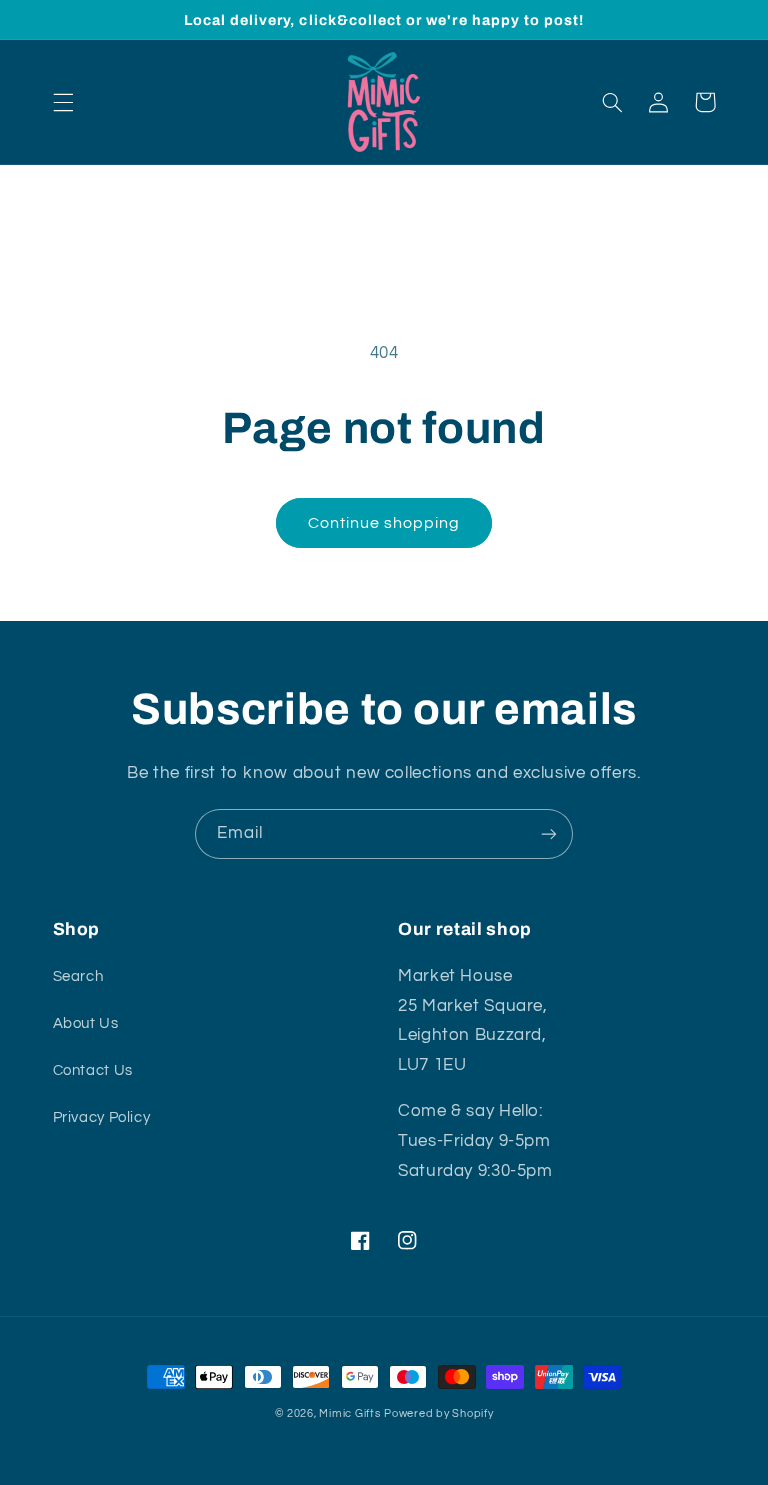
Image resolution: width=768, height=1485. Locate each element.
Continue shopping (384, 523)
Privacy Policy (102, 1117)
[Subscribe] (549, 833)
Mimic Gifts (349, 1413)
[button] (63, 102)
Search (78, 976)
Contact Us (93, 1070)
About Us (86, 1023)
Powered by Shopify (438, 1413)
